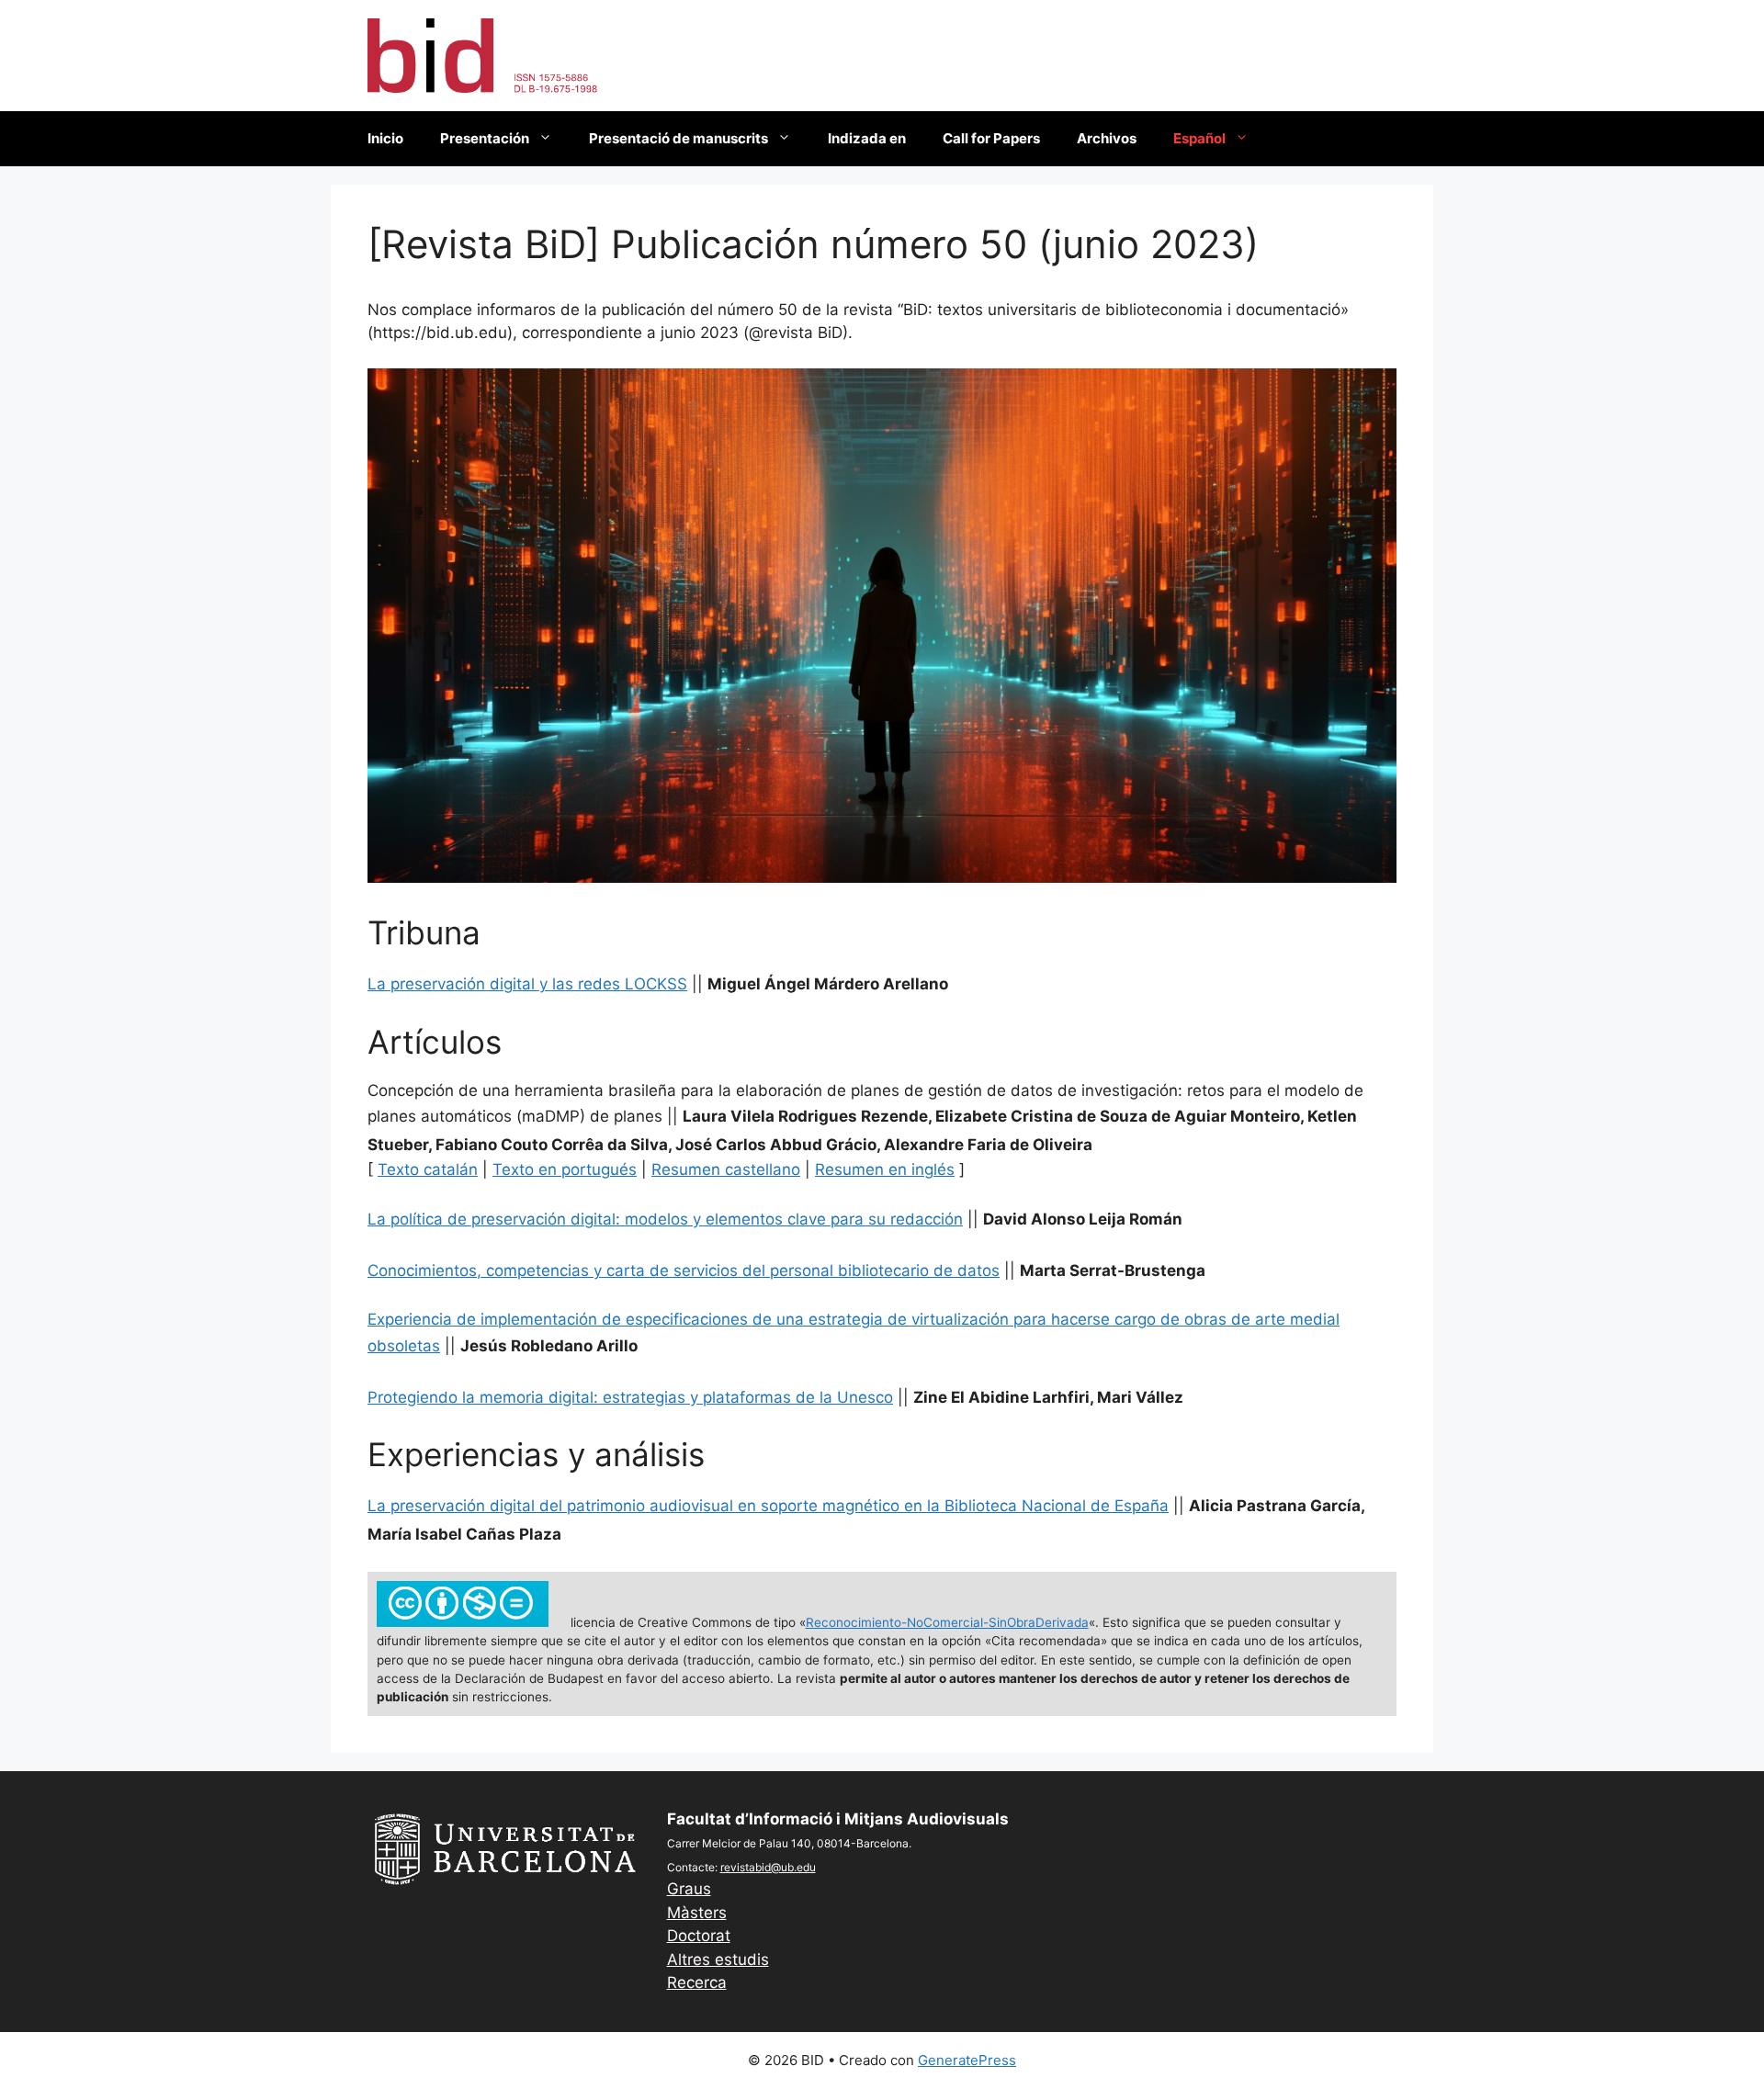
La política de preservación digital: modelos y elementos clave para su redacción (665, 1219)
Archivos (1107, 138)
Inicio (385, 138)
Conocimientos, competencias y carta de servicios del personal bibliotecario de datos (684, 1270)
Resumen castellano (726, 1169)
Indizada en (867, 138)
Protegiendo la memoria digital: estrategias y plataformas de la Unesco (630, 1397)
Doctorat (699, 1936)
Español (1199, 138)
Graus (689, 1889)
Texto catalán (428, 1169)
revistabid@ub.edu (768, 1867)
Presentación (485, 138)
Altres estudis (718, 1959)
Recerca (697, 1982)
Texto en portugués (565, 1169)
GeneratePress (967, 2060)
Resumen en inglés (885, 1169)
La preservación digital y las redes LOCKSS (527, 984)
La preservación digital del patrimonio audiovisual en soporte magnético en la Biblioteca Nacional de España (768, 1506)
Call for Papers (991, 138)
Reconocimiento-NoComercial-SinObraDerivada (947, 1622)
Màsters (697, 1913)
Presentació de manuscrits (678, 138)
